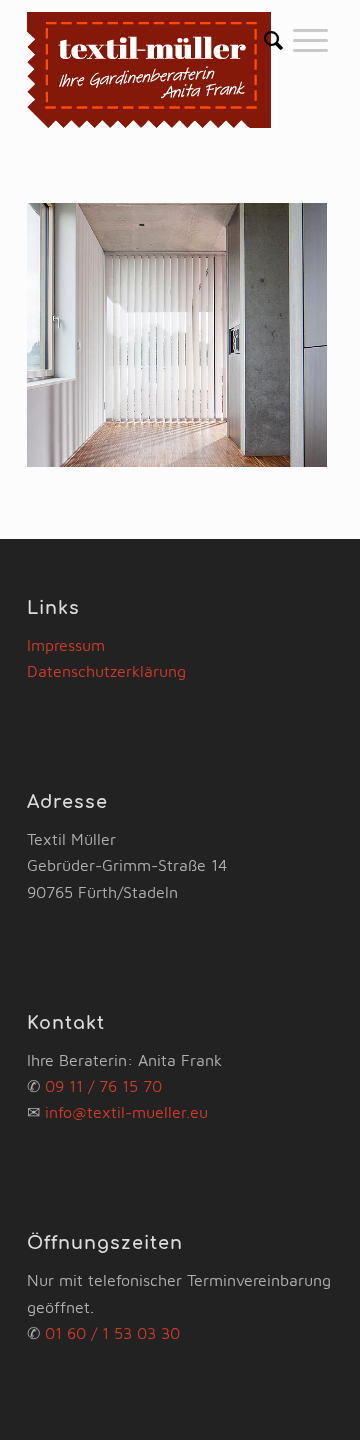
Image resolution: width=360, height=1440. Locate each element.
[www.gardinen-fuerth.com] (149, 69)
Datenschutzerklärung (106, 671)
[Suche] (273, 40)
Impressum (66, 645)
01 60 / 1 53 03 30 (112, 1333)
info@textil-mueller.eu (126, 1112)
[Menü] (310, 40)
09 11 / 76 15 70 (103, 1086)
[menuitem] (273, 40)
